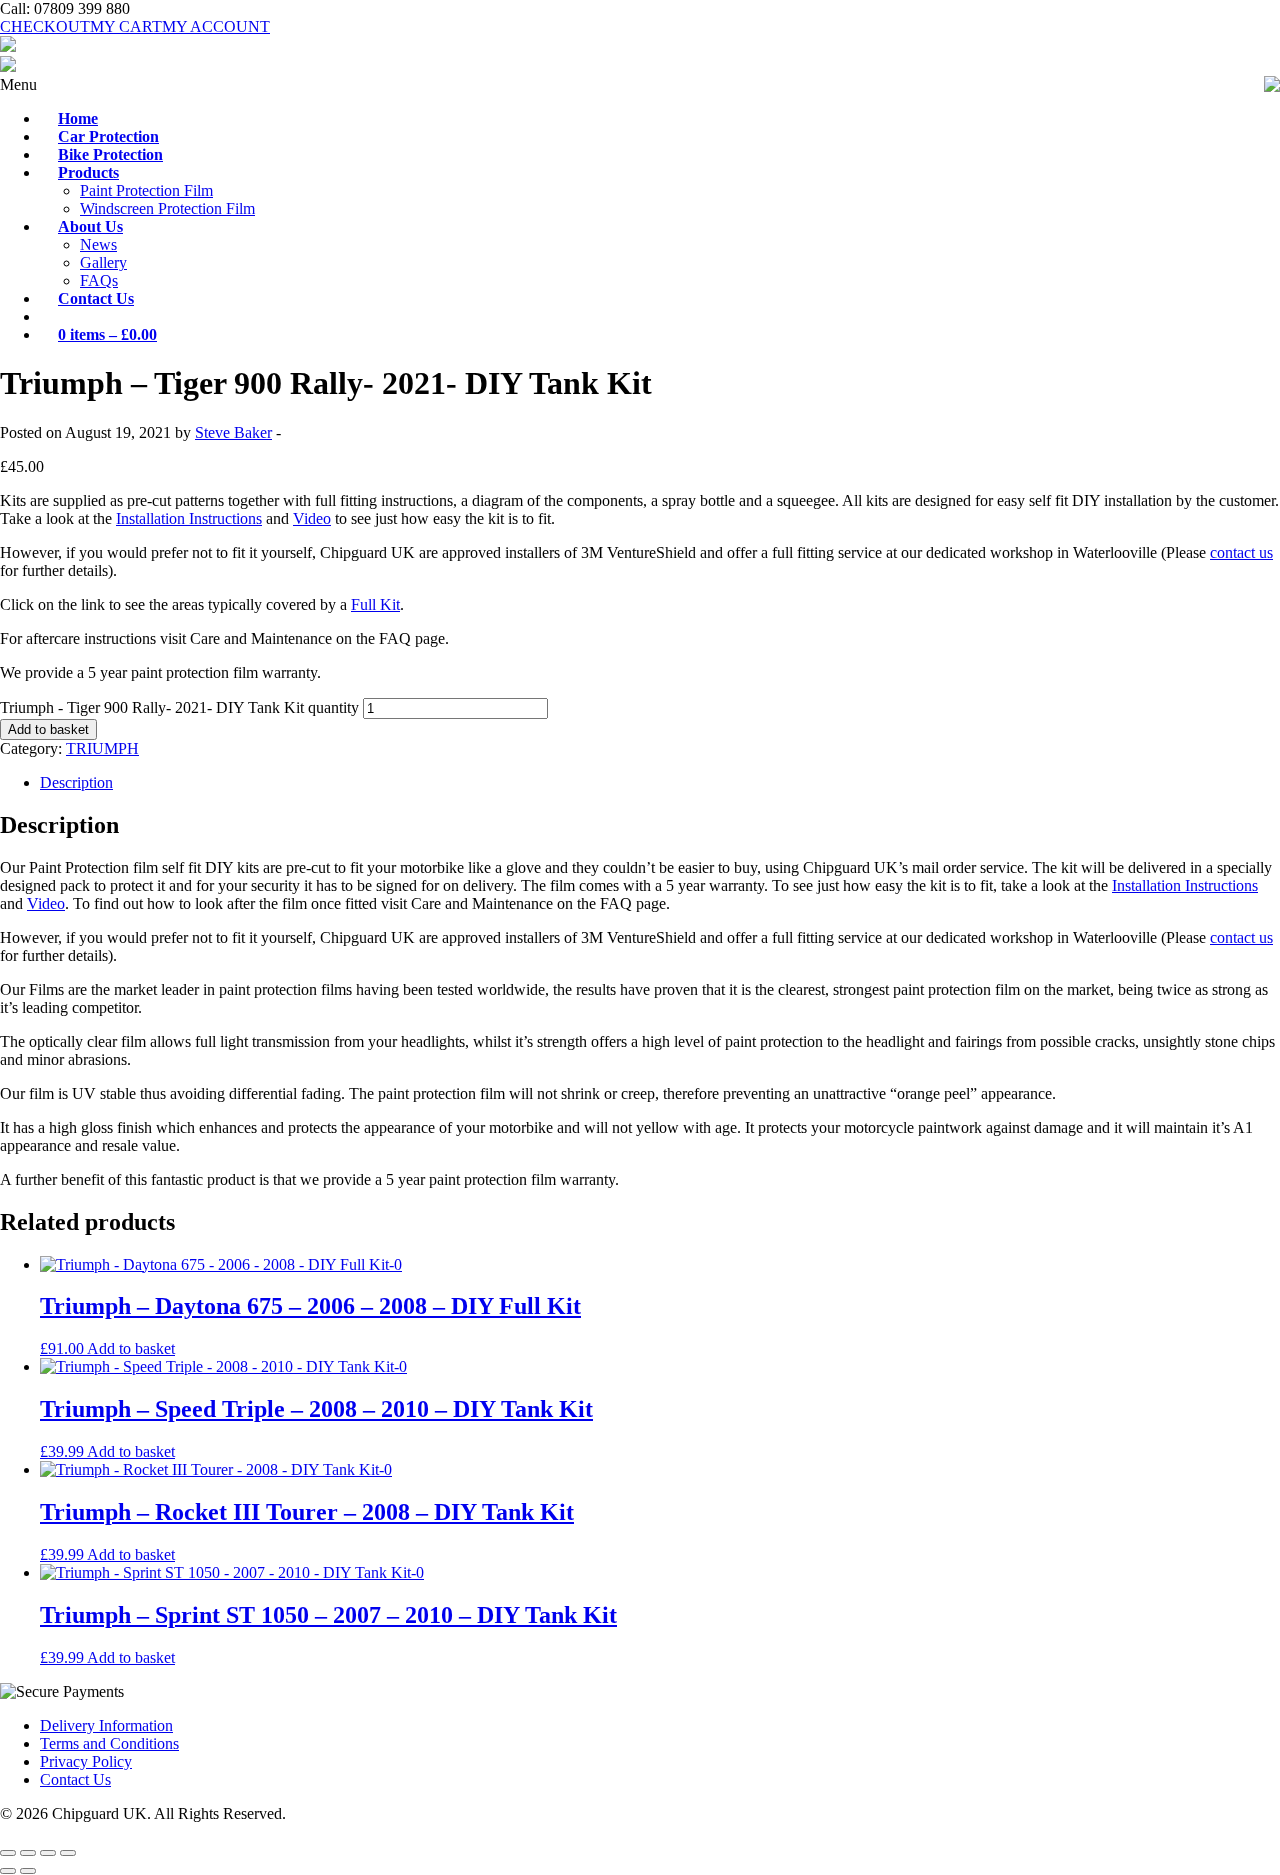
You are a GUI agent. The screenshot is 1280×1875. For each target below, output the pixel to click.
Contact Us (75, 1779)
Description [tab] (76, 782)
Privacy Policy (86, 1761)
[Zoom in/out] (8, 1853)
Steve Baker (233, 432)
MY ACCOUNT (216, 26)
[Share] (48, 1853)
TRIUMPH (102, 748)
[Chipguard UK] (8, 46)
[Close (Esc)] (68, 1853)
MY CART (126, 26)
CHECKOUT (45, 26)
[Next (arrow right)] (28, 1871)
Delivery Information (106, 1725)
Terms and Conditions (109, 1743)
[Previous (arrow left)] (8, 1871)
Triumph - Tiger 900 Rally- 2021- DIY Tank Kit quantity (179, 707)
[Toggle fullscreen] (28, 1853)
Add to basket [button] (131, 1348)
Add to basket (48, 729)
